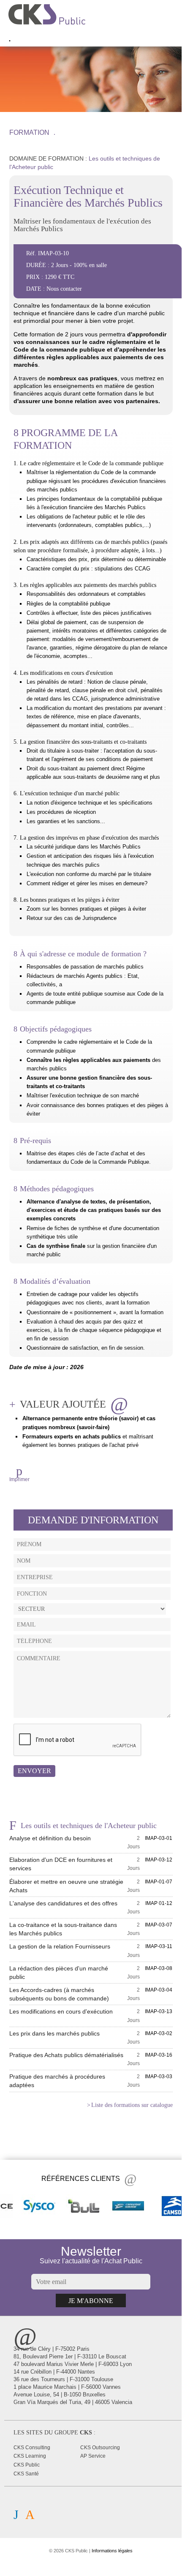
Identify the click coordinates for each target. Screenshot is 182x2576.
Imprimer (19, 1479)
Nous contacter (64, 289)
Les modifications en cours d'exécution (61, 2011)
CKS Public (27, 2465)
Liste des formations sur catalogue (132, 2105)
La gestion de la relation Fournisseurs (60, 1946)
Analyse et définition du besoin (50, 1838)
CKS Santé (26, 2474)
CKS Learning (30, 2456)
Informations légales (112, 2551)
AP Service (93, 2456)
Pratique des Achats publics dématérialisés (66, 2055)
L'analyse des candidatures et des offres (63, 1903)
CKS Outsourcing (100, 2448)
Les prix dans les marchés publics (54, 2033)
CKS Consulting (32, 2448)
